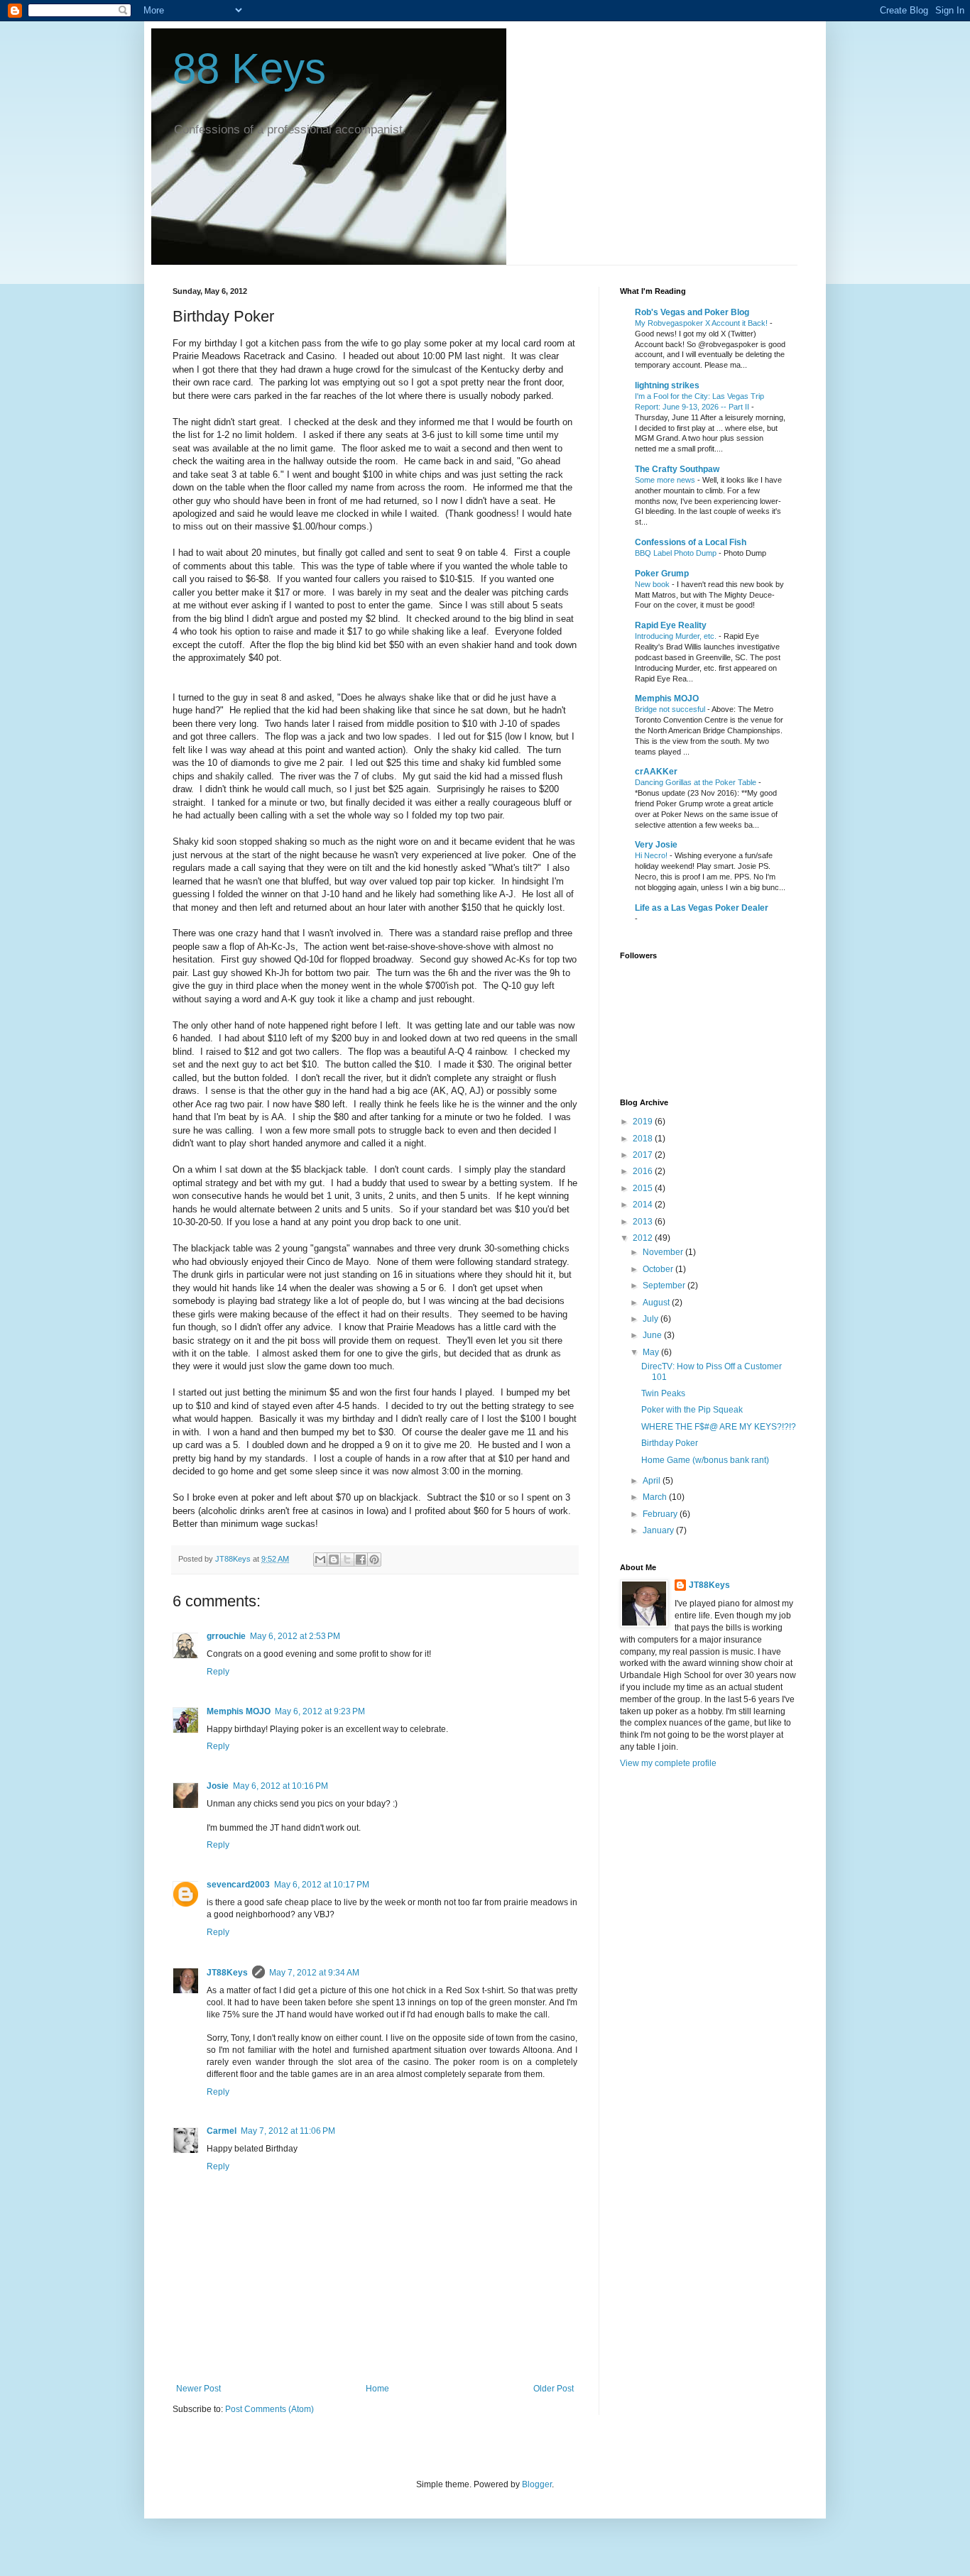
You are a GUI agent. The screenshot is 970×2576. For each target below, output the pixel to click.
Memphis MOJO (239, 1711)
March (656, 1497)
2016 (644, 1171)
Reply (218, 1672)
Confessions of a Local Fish (691, 542)
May (652, 1352)
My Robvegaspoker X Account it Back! (702, 323)
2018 (644, 1139)
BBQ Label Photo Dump (677, 553)
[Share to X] (347, 1560)
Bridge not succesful (671, 709)
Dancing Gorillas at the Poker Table (697, 782)
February (661, 1514)
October (659, 1269)
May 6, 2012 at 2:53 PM (295, 1636)
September (665, 1286)
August (657, 1303)
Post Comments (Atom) (269, 2409)
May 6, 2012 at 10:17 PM (322, 1885)
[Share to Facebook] (361, 1560)
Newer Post (198, 2389)
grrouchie (226, 1636)
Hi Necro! (652, 855)
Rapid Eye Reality (671, 625)
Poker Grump (662, 574)
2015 (644, 1188)
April (653, 1481)
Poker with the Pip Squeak (692, 1410)
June (653, 1335)
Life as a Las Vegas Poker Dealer (702, 908)
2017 (644, 1155)
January (659, 1530)
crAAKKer (656, 772)
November (664, 1252)
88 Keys (249, 68)
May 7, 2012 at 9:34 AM (314, 1973)
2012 (644, 1238)
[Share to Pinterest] (374, 1560)
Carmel (222, 2131)
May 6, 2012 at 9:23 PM (320, 1711)
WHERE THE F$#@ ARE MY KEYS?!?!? (719, 1427)
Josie (218, 1786)
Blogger (537, 2484)
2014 (644, 1205)
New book (653, 584)
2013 (644, 1222)
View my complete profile (668, 1763)
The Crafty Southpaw (677, 469)
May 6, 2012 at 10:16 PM (280, 1786)
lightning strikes (667, 385)
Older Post (554, 2389)
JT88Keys (227, 1973)
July (652, 1319)
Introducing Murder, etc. (677, 636)
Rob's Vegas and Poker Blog (692, 312)
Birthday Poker (670, 1443)
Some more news (666, 480)
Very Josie (656, 845)
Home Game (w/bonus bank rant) (705, 1460)
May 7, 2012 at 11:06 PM (288, 2131)
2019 (644, 1122)
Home (377, 2389)
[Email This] (320, 1560)
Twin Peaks (663, 1393)
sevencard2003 (238, 1885)
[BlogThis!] (334, 1560)
